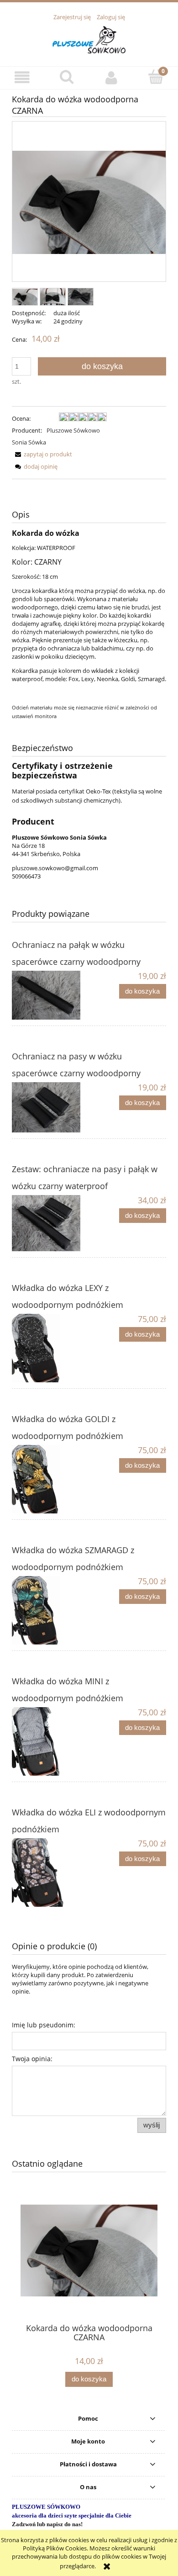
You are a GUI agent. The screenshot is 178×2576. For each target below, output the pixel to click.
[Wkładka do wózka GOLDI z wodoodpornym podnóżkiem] (50, 1479)
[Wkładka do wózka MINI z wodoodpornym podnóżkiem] (50, 1741)
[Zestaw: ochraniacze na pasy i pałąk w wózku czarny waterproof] (50, 1223)
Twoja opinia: (32, 2059)
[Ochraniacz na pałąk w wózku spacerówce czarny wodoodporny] (50, 995)
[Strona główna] (89, 38)
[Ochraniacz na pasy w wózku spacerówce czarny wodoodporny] (50, 1107)
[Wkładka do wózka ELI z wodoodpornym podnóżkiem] (50, 1872)
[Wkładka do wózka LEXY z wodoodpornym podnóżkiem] (50, 1348)
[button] (22, 77)
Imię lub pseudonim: (44, 2025)
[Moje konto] (111, 77)
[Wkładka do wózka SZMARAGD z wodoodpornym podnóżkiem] (50, 1610)
